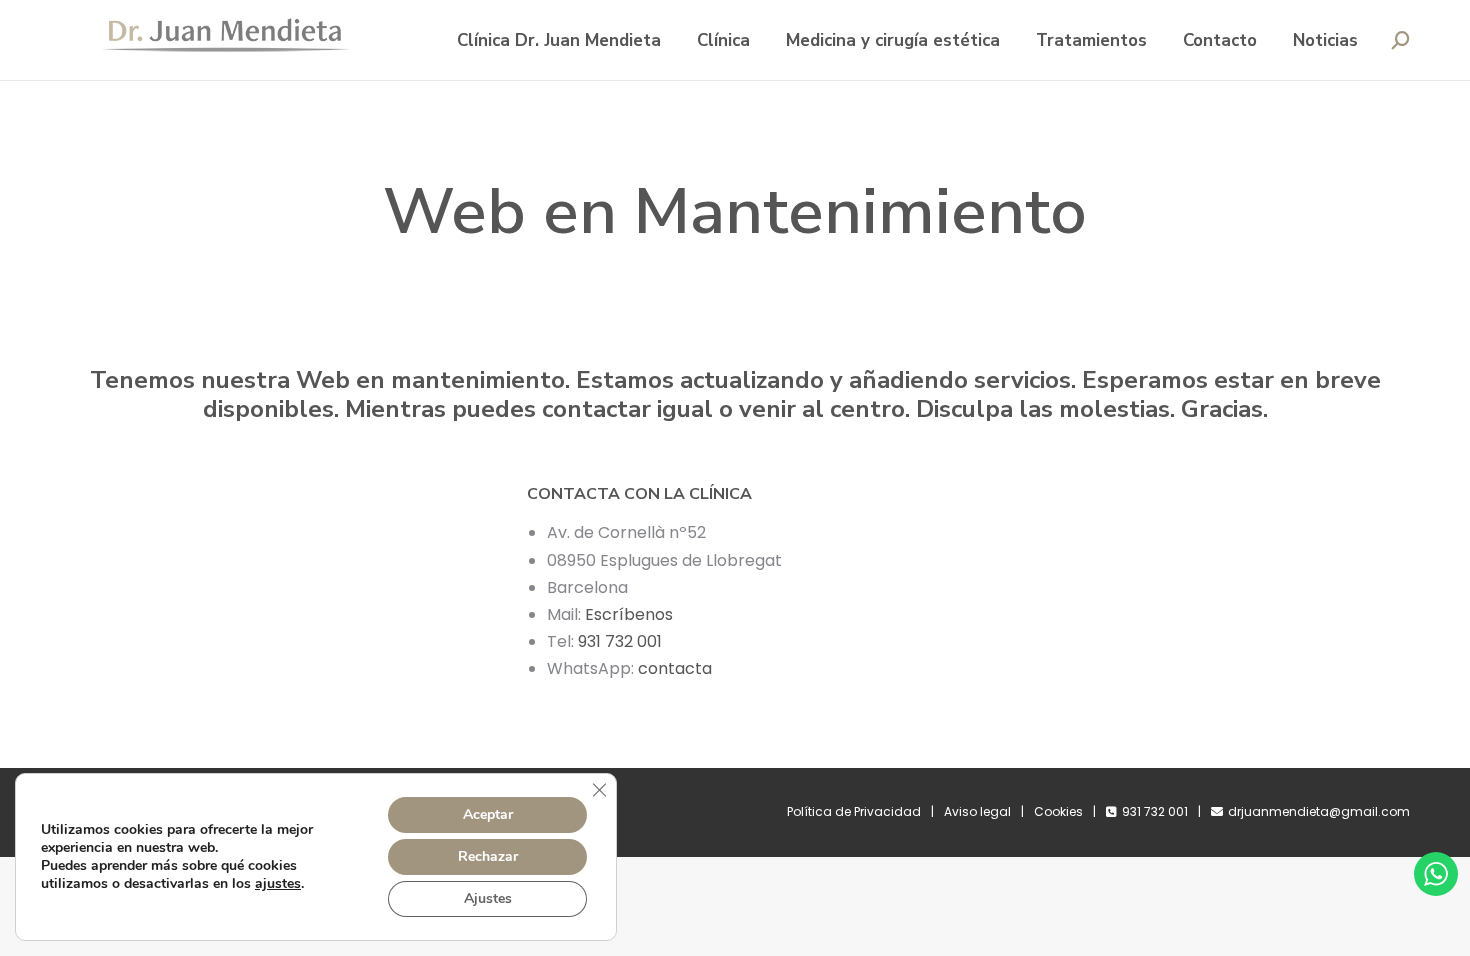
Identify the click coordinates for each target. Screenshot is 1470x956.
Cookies (1058, 811)
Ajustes (488, 898)
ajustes (278, 884)
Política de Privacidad (854, 811)
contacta (677, 668)
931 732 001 (620, 641)
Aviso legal (977, 811)
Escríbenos (629, 614)
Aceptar (488, 814)
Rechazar (488, 856)
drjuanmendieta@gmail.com (1319, 811)
